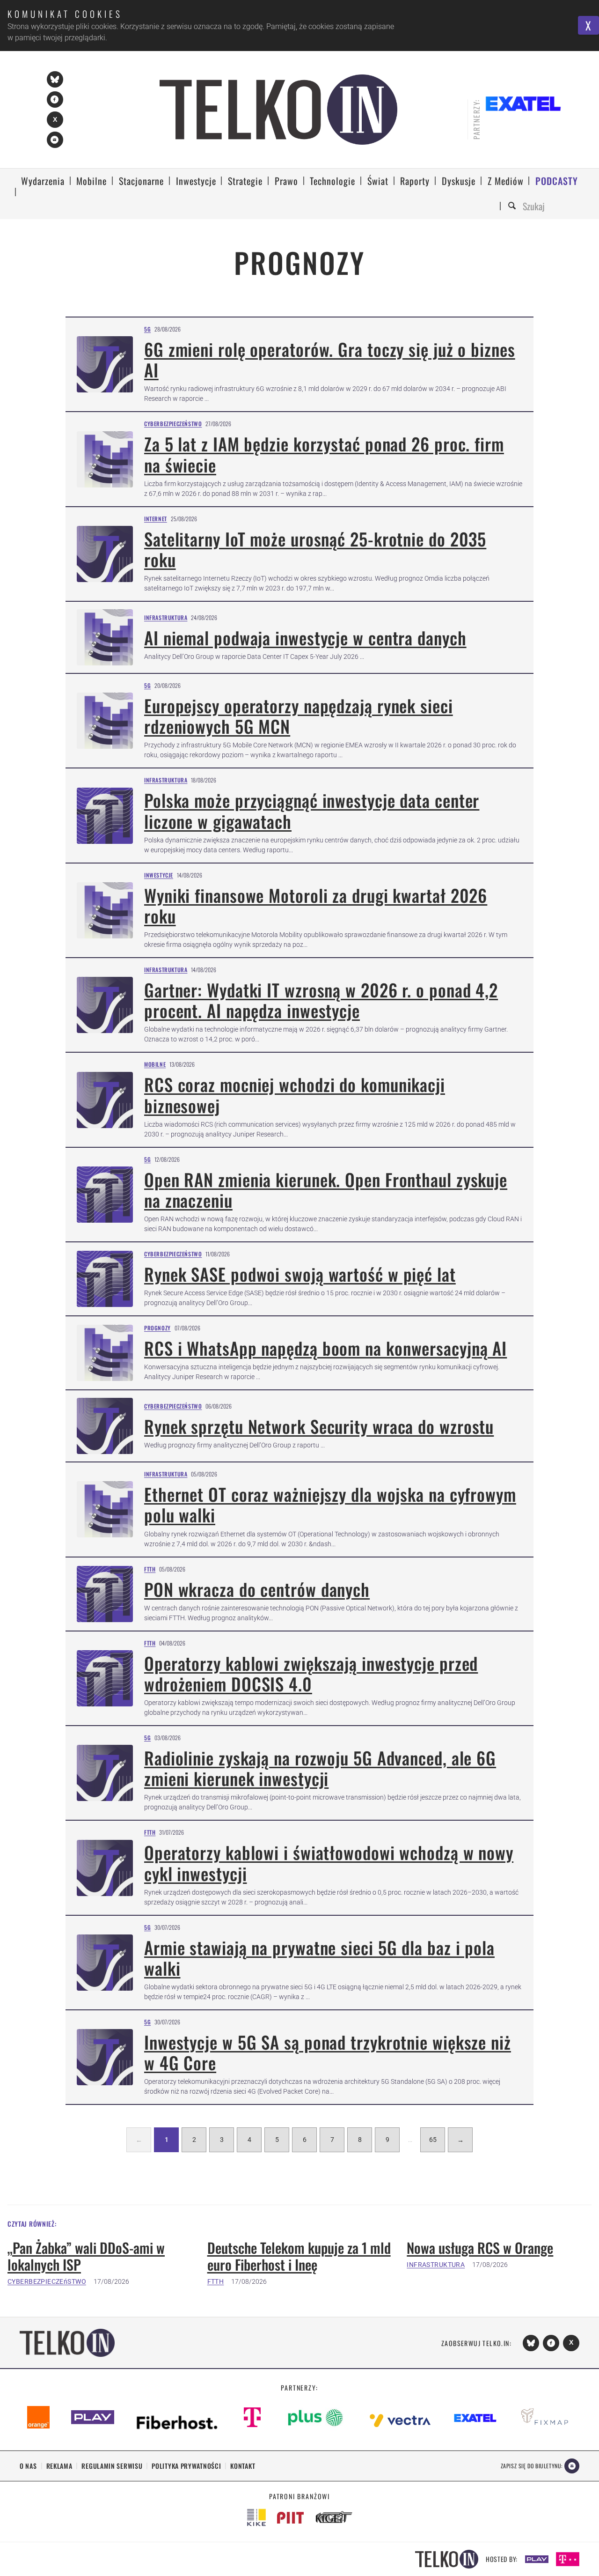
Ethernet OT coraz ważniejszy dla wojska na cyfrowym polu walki (330, 1504)
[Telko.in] (279, 110)
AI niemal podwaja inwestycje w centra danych (305, 638)
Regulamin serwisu (112, 2466)
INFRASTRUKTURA (436, 2265)
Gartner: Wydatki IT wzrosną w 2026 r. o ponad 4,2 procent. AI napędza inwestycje (321, 1000)
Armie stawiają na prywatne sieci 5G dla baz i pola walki (319, 1958)
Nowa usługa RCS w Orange (480, 2248)
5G (147, 329)
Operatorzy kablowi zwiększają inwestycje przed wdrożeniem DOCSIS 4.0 (311, 1673)
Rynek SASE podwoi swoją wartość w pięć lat (300, 1274)
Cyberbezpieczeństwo (173, 424)
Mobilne (155, 1064)
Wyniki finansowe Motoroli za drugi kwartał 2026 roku (316, 905)
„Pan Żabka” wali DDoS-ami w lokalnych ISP (86, 2256)
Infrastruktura (166, 617)
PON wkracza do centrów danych (257, 1589)
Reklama (59, 2466)
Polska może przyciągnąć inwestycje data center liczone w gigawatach (312, 810)
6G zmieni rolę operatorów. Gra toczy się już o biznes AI (330, 359)
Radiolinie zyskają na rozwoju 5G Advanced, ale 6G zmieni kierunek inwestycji (320, 1768)
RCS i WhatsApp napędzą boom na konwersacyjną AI (325, 1348)
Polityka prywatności (186, 2466)
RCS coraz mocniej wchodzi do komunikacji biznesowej (295, 1095)
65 (433, 2140)
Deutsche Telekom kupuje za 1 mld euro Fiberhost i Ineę (299, 2256)
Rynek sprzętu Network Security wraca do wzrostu (319, 1426)
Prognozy (157, 1328)
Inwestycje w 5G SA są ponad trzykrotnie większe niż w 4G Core (328, 2052)
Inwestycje (159, 875)
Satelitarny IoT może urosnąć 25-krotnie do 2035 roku (315, 549)
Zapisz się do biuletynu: (532, 2466)
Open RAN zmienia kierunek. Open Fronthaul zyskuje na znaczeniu (326, 1190)
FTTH (150, 1569)
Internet (156, 519)
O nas (28, 2466)
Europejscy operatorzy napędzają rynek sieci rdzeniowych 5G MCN (299, 716)
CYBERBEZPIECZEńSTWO (47, 2281)
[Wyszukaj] (513, 206)
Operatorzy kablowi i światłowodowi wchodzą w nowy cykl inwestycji (329, 1863)
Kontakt (243, 2466)
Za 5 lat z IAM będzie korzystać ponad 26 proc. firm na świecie (324, 454)
